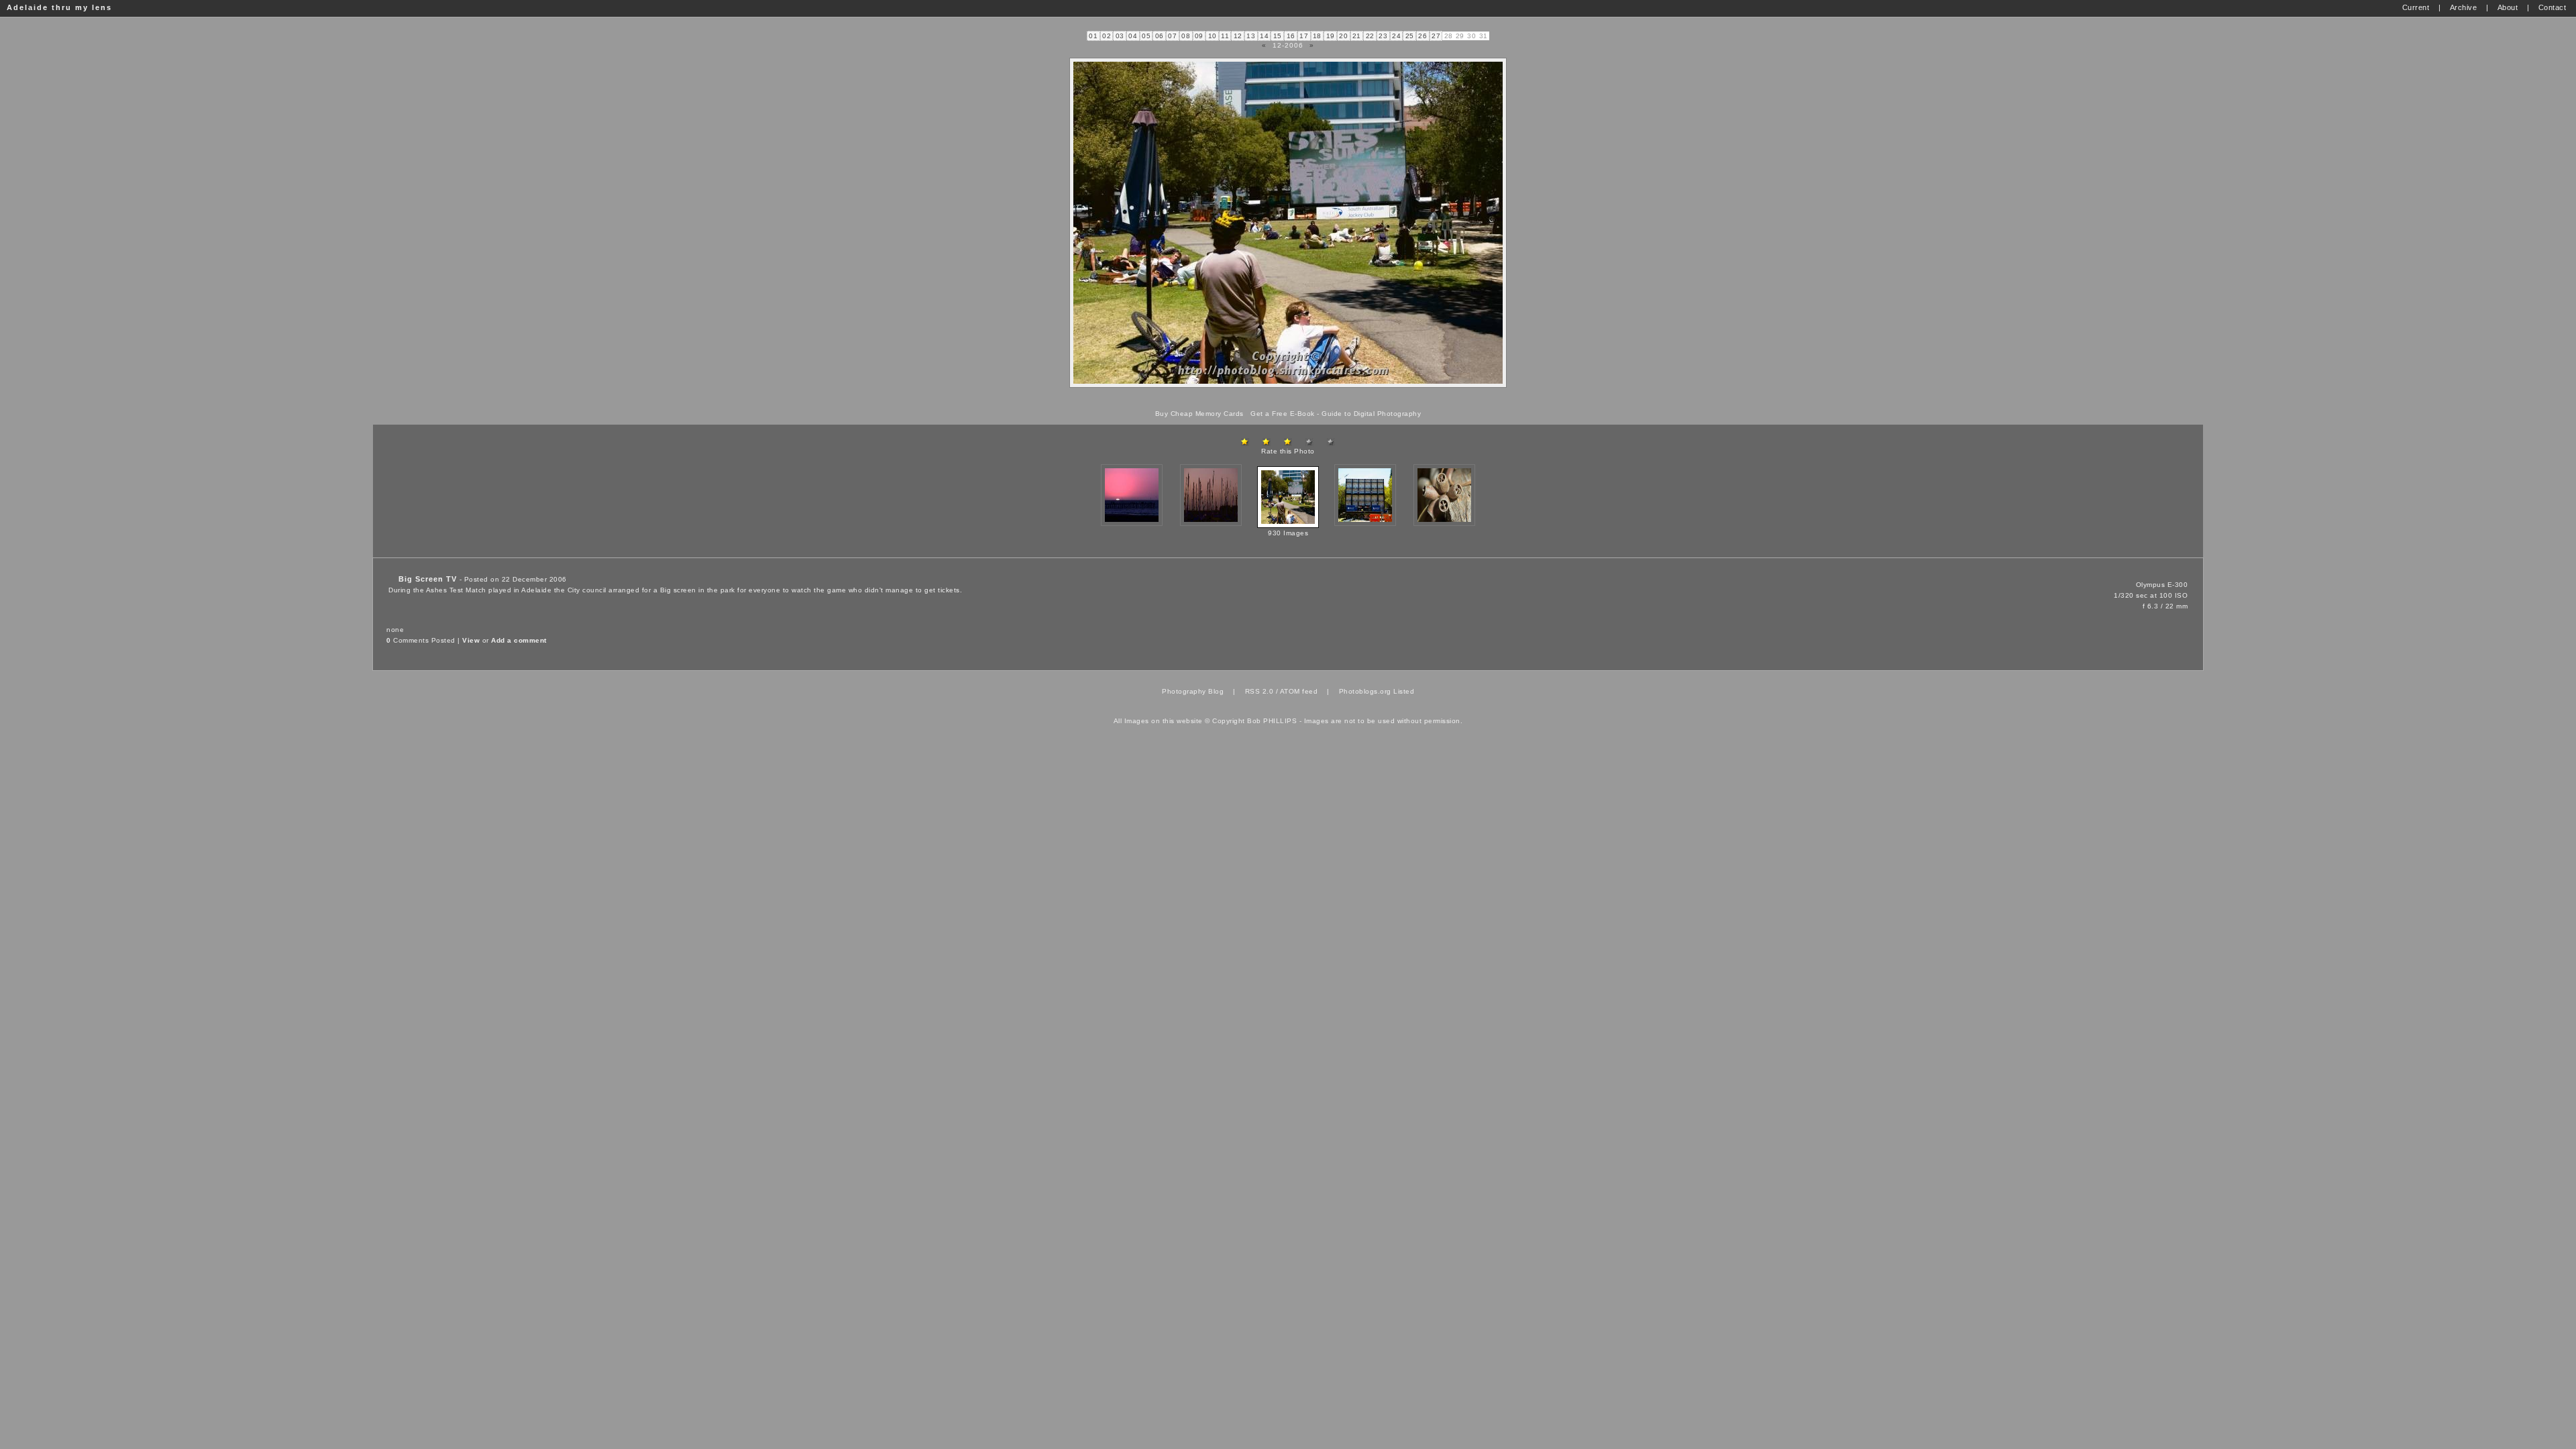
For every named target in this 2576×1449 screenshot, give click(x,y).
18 (1317, 36)
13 (1251, 36)
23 (1383, 36)
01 (1093, 36)
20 (1343, 36)
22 (1370, 36)
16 (1291, 36)
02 (1107, 36)
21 (1357, 36)
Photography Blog (1193, 691)
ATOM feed (1299, 691)
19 (1331, 36)
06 (1160, 36)
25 (1410, 36)
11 (1225, 36)
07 (1172, 36)
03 (1120, 36)
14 (1264, 36)
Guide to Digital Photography (1371, 414)
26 (1423, 36)
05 (1146, 36)
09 (1199, 36)
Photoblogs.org (1365, 691)
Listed (1404, 691)
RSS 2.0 (1259, 691)
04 (1133, 36)
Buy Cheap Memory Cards (1199, 414)
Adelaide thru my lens (59, 7)
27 (1436, 36)
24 (1396, 36)
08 (1186, 36)
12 (1238, 36)
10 (1213, 36)
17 (1304, 36)
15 (1278, 36)
